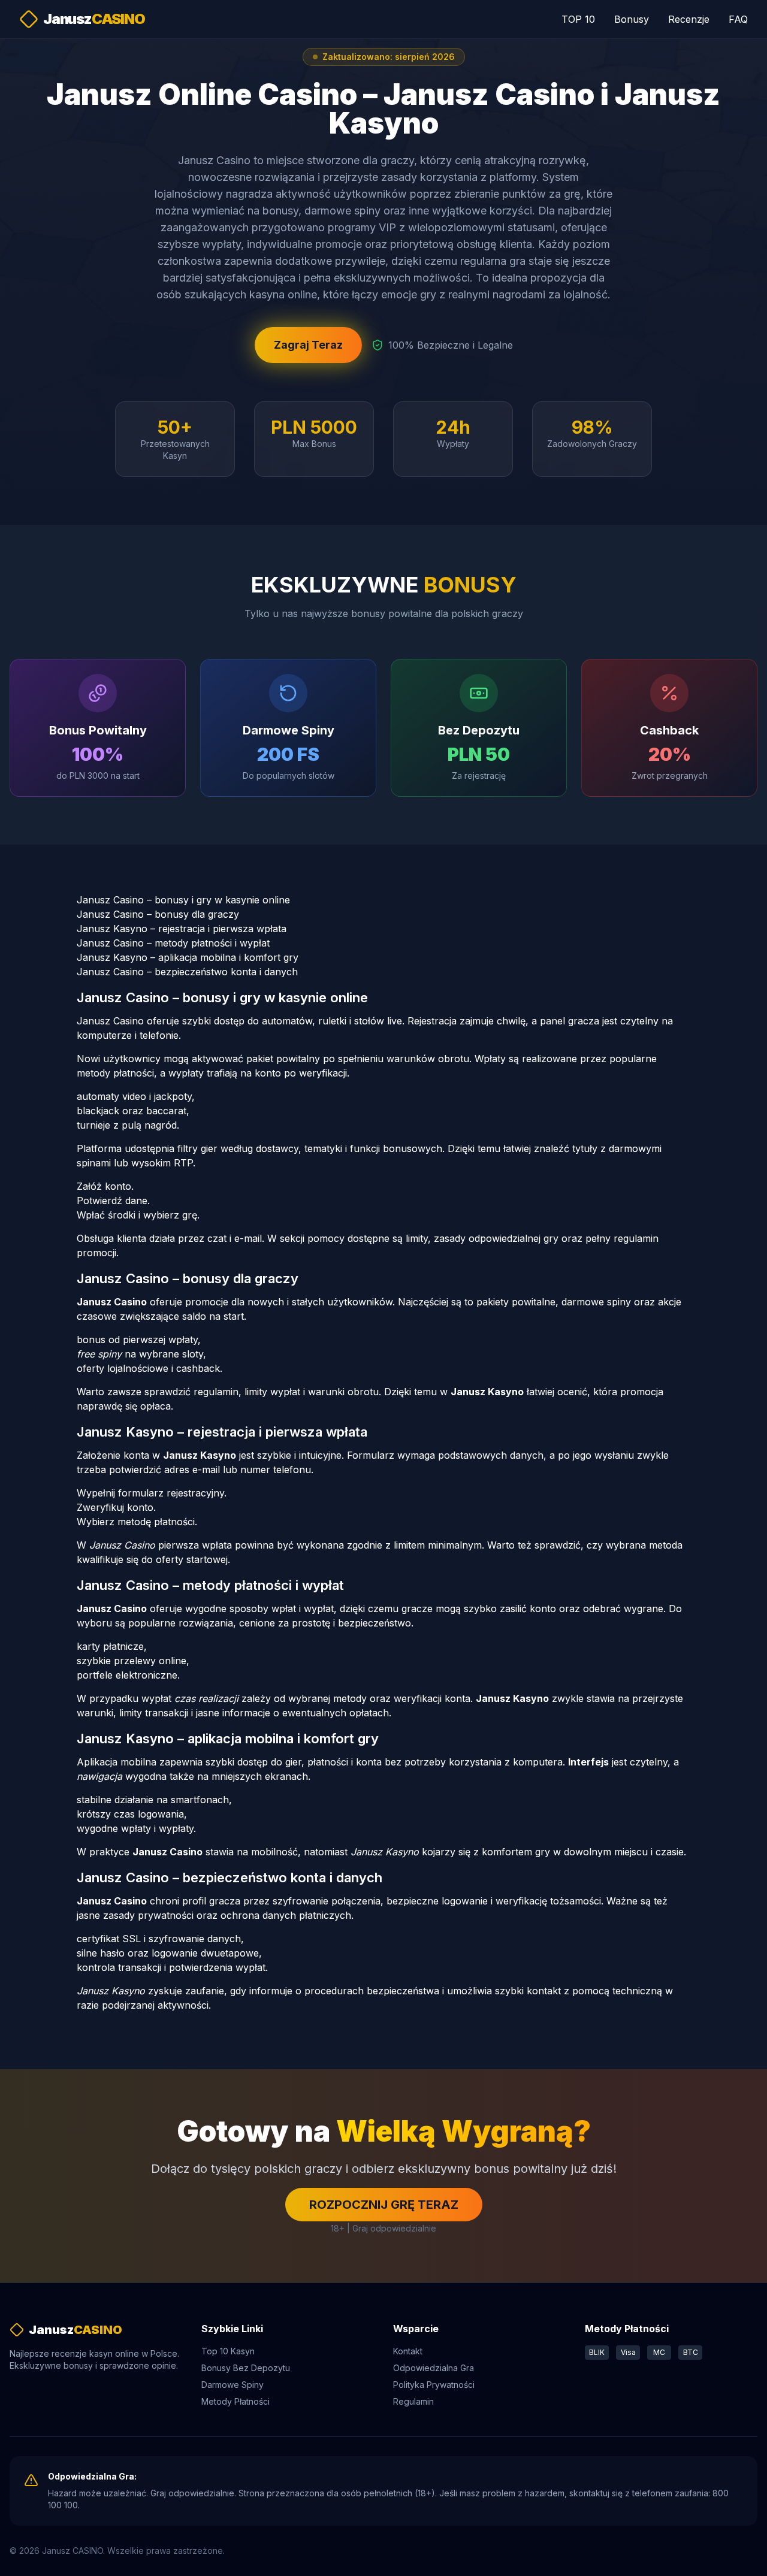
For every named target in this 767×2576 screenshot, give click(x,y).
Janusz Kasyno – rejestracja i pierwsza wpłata (182, 929)
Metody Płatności (235, 2401)
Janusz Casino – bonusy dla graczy (158, 914)
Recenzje (689, 19)
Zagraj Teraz (308, 345)
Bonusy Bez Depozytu (246, 2368)
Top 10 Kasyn (228, 2351)
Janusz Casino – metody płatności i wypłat (173, 943)
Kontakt (408, 2351)
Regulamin (413, 2401)
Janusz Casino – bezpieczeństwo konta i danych (187, 972)
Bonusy (632, 19)
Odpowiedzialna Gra (434, 2368)
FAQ (738, 19)
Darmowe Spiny (232, 2385)
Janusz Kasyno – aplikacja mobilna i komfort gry (188, 957)
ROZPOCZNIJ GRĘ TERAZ (384, 2205)
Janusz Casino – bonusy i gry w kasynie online (183, 900)
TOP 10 (578, 19)
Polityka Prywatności (434, 2385)
